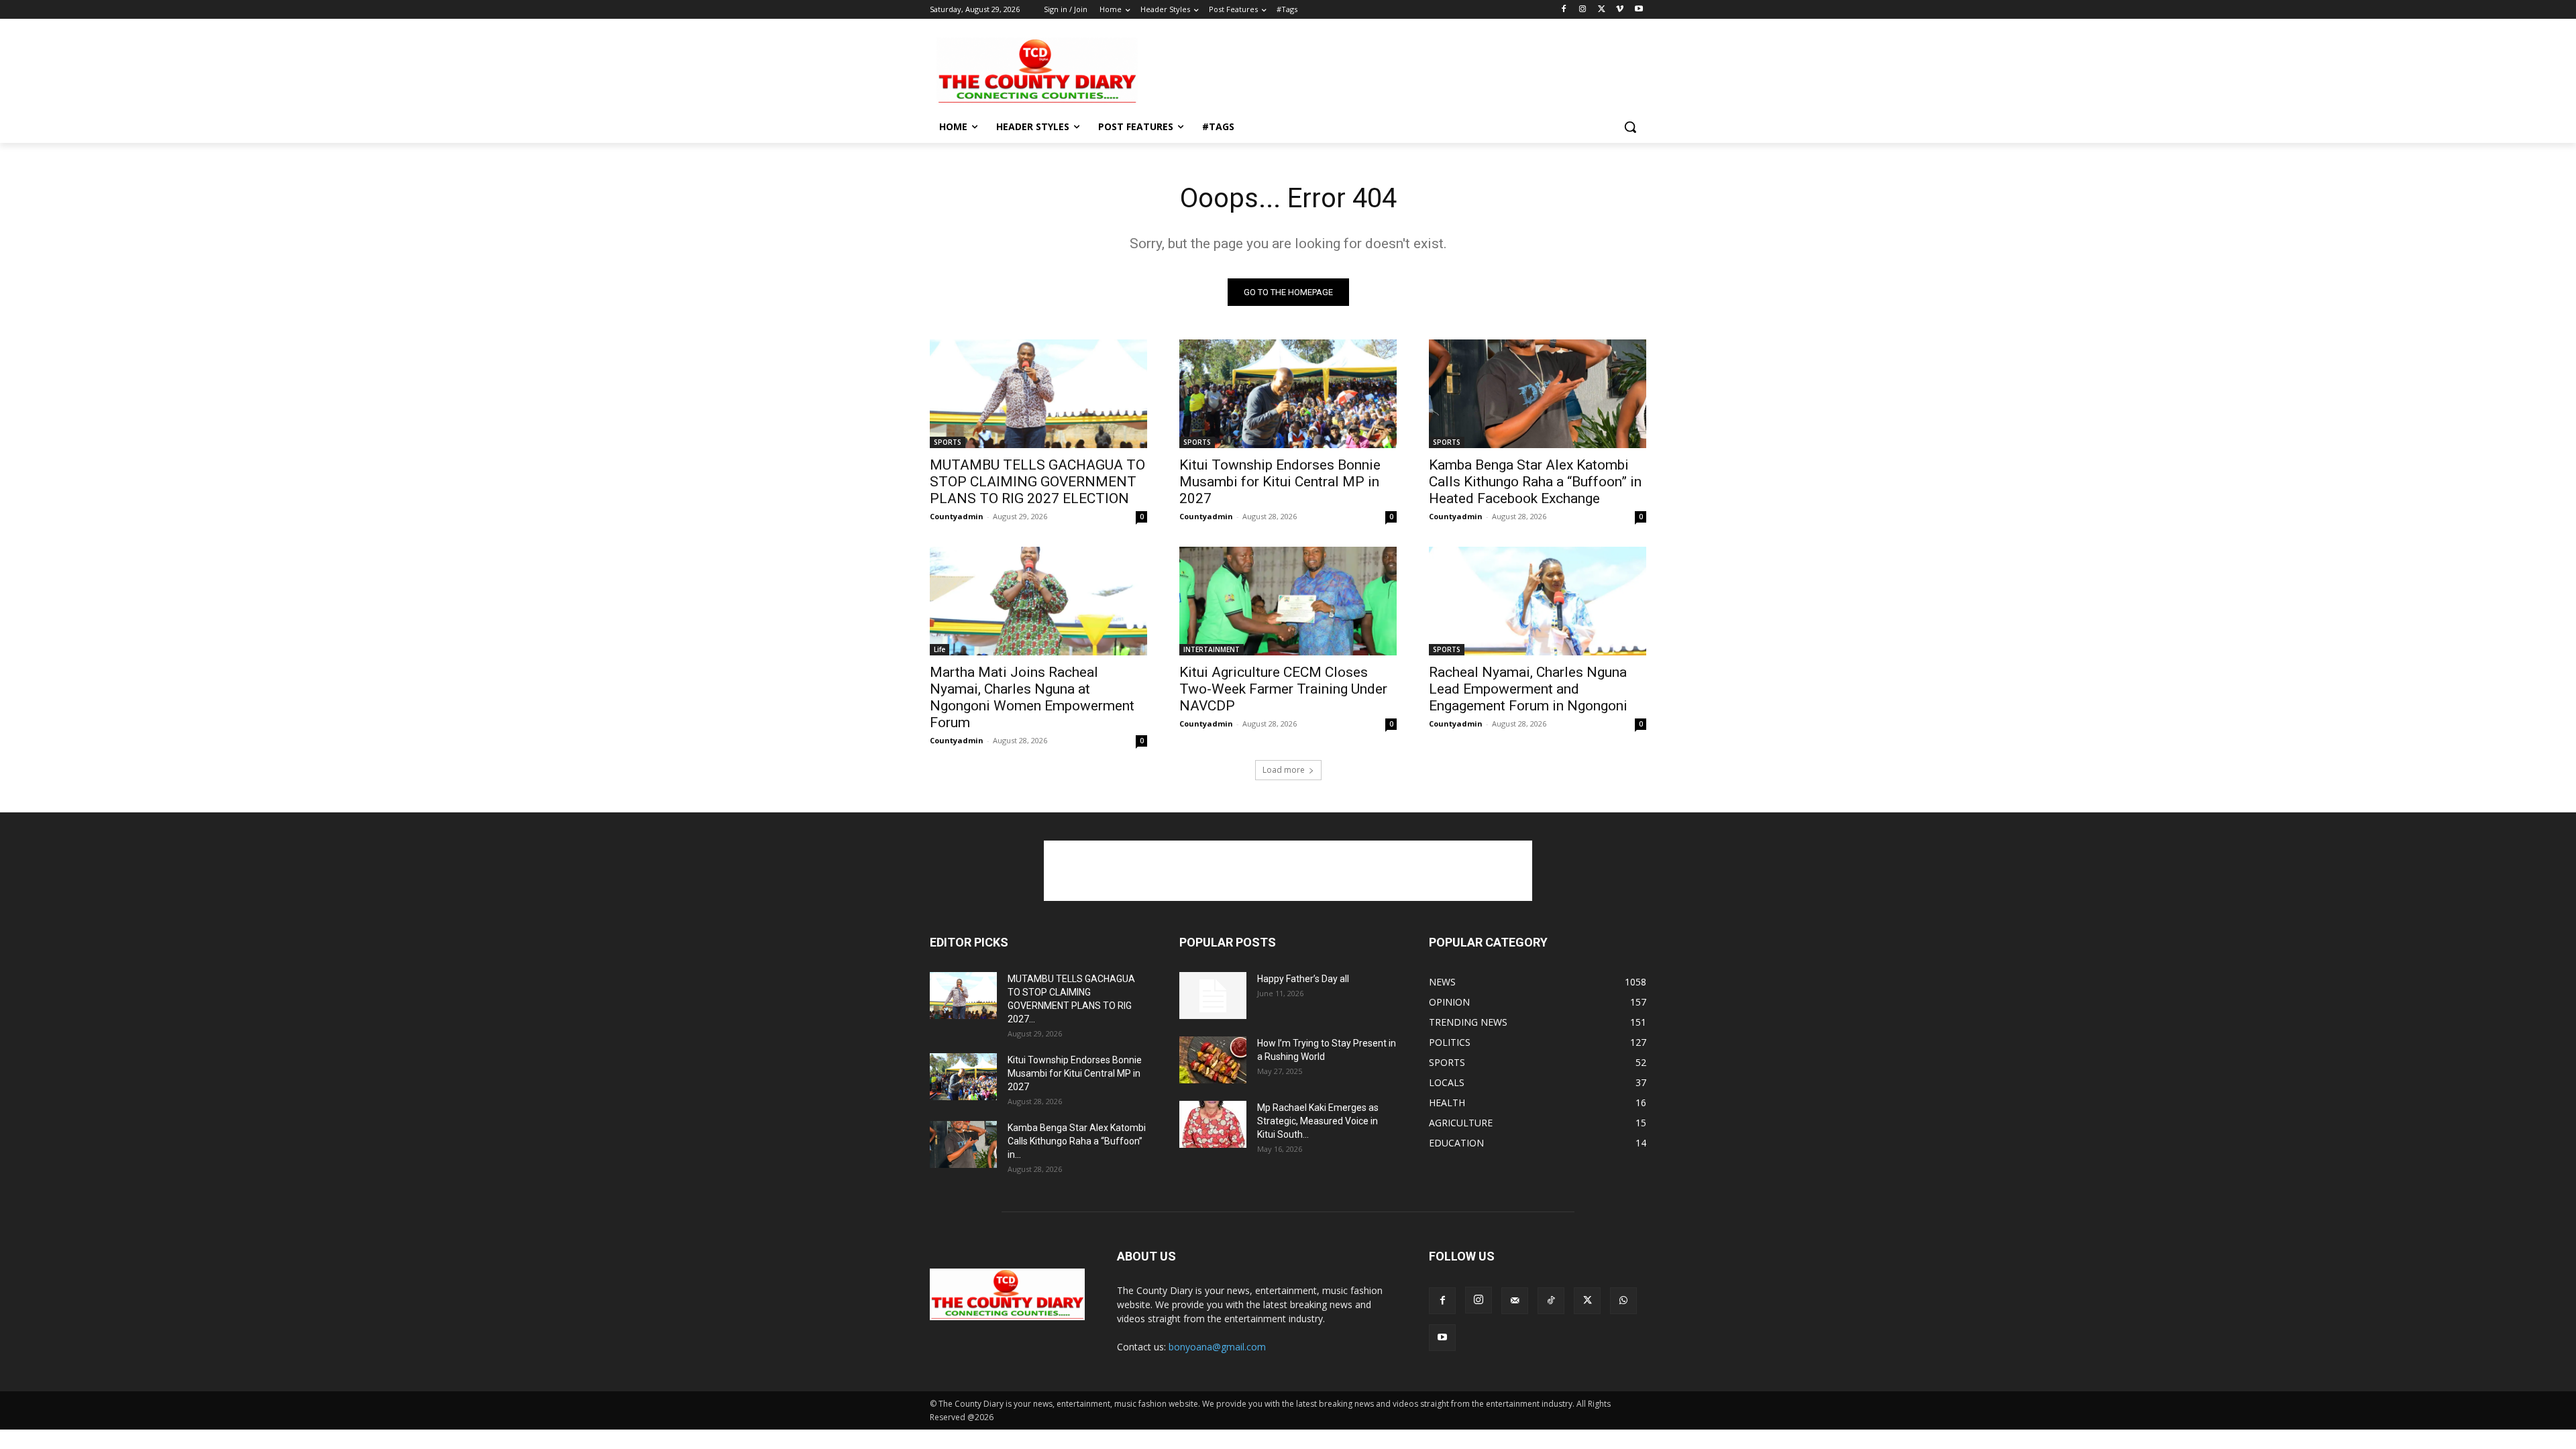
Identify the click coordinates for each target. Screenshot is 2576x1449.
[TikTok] (1551, 1301)
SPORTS (948, 442)
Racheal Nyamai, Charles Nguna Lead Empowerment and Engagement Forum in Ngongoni (1528, 689)
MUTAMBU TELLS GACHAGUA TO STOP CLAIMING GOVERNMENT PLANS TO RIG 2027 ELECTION (1037, 482)
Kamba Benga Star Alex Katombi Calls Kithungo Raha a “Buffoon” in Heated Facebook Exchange (1535, 482)
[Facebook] (1564, 10)
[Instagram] (1583, 10)
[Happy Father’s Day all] (1213, 996)
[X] (1602, 10)
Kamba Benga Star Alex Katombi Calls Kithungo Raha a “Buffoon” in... (1077, 1141)
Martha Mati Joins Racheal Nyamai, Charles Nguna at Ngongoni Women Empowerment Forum (1032, 697)
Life (940, 649)
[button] (1630, 127)
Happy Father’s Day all (1303, 979)
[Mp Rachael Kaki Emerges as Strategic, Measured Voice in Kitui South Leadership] (1213, 1124)
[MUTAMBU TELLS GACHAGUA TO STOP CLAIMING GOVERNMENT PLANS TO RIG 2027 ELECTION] (1038, 394)
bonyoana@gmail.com (1217, 1347)
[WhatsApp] (1623, 1301)
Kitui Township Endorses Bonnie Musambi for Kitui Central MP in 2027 (1280, 482)
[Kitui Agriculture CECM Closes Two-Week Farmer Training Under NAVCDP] (1288, 601)
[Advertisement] (1389, 70)
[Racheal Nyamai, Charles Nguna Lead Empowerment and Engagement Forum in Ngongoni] (1538, 601)
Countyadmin (957, 516)
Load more (1284, 770)
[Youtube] (1639, 10)
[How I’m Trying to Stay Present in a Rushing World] (1213, 1060)
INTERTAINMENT (1212, 649)
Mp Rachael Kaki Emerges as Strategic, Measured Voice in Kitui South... (1318, 1121)
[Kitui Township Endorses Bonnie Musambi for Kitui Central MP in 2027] (1288, 394)
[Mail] (1515, 1301)
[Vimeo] (1620, 10)
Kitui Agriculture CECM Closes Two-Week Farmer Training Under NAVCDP (1283, 689)
